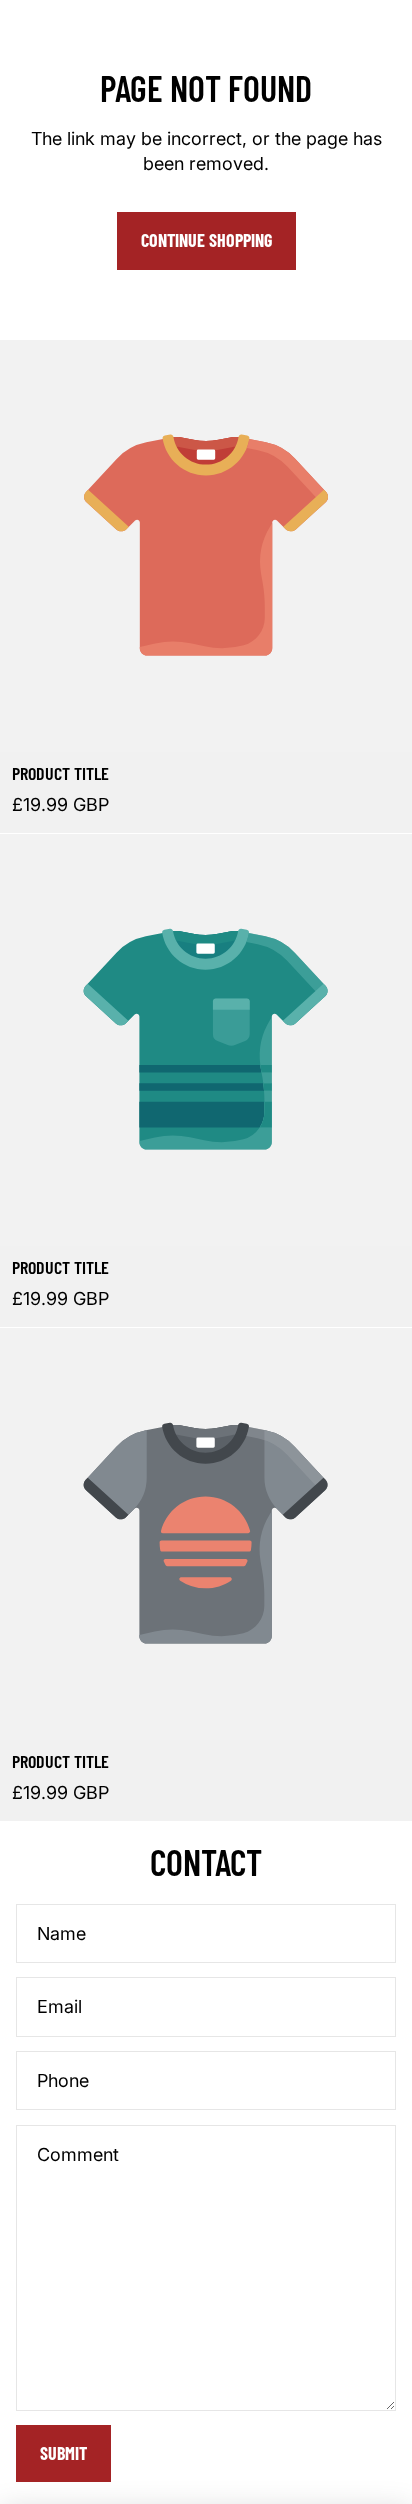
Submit (63, 2453)
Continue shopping (206, 240)
